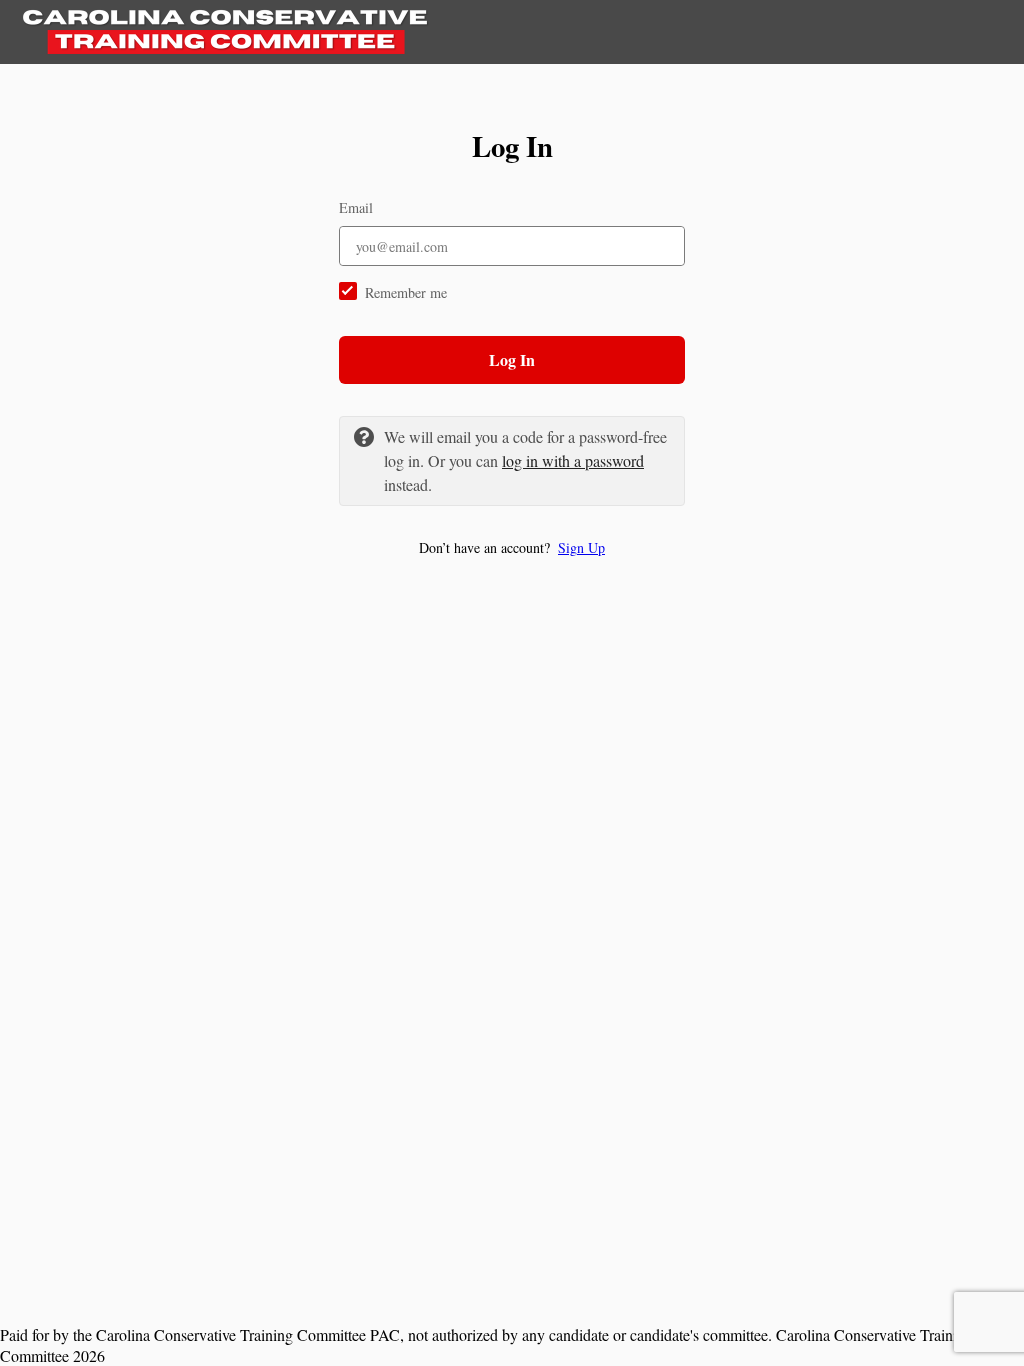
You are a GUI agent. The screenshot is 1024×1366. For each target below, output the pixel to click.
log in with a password (573, 460)
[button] (512, 547)
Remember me (406, 292)
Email (356, 207)
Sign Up (581, 547)
